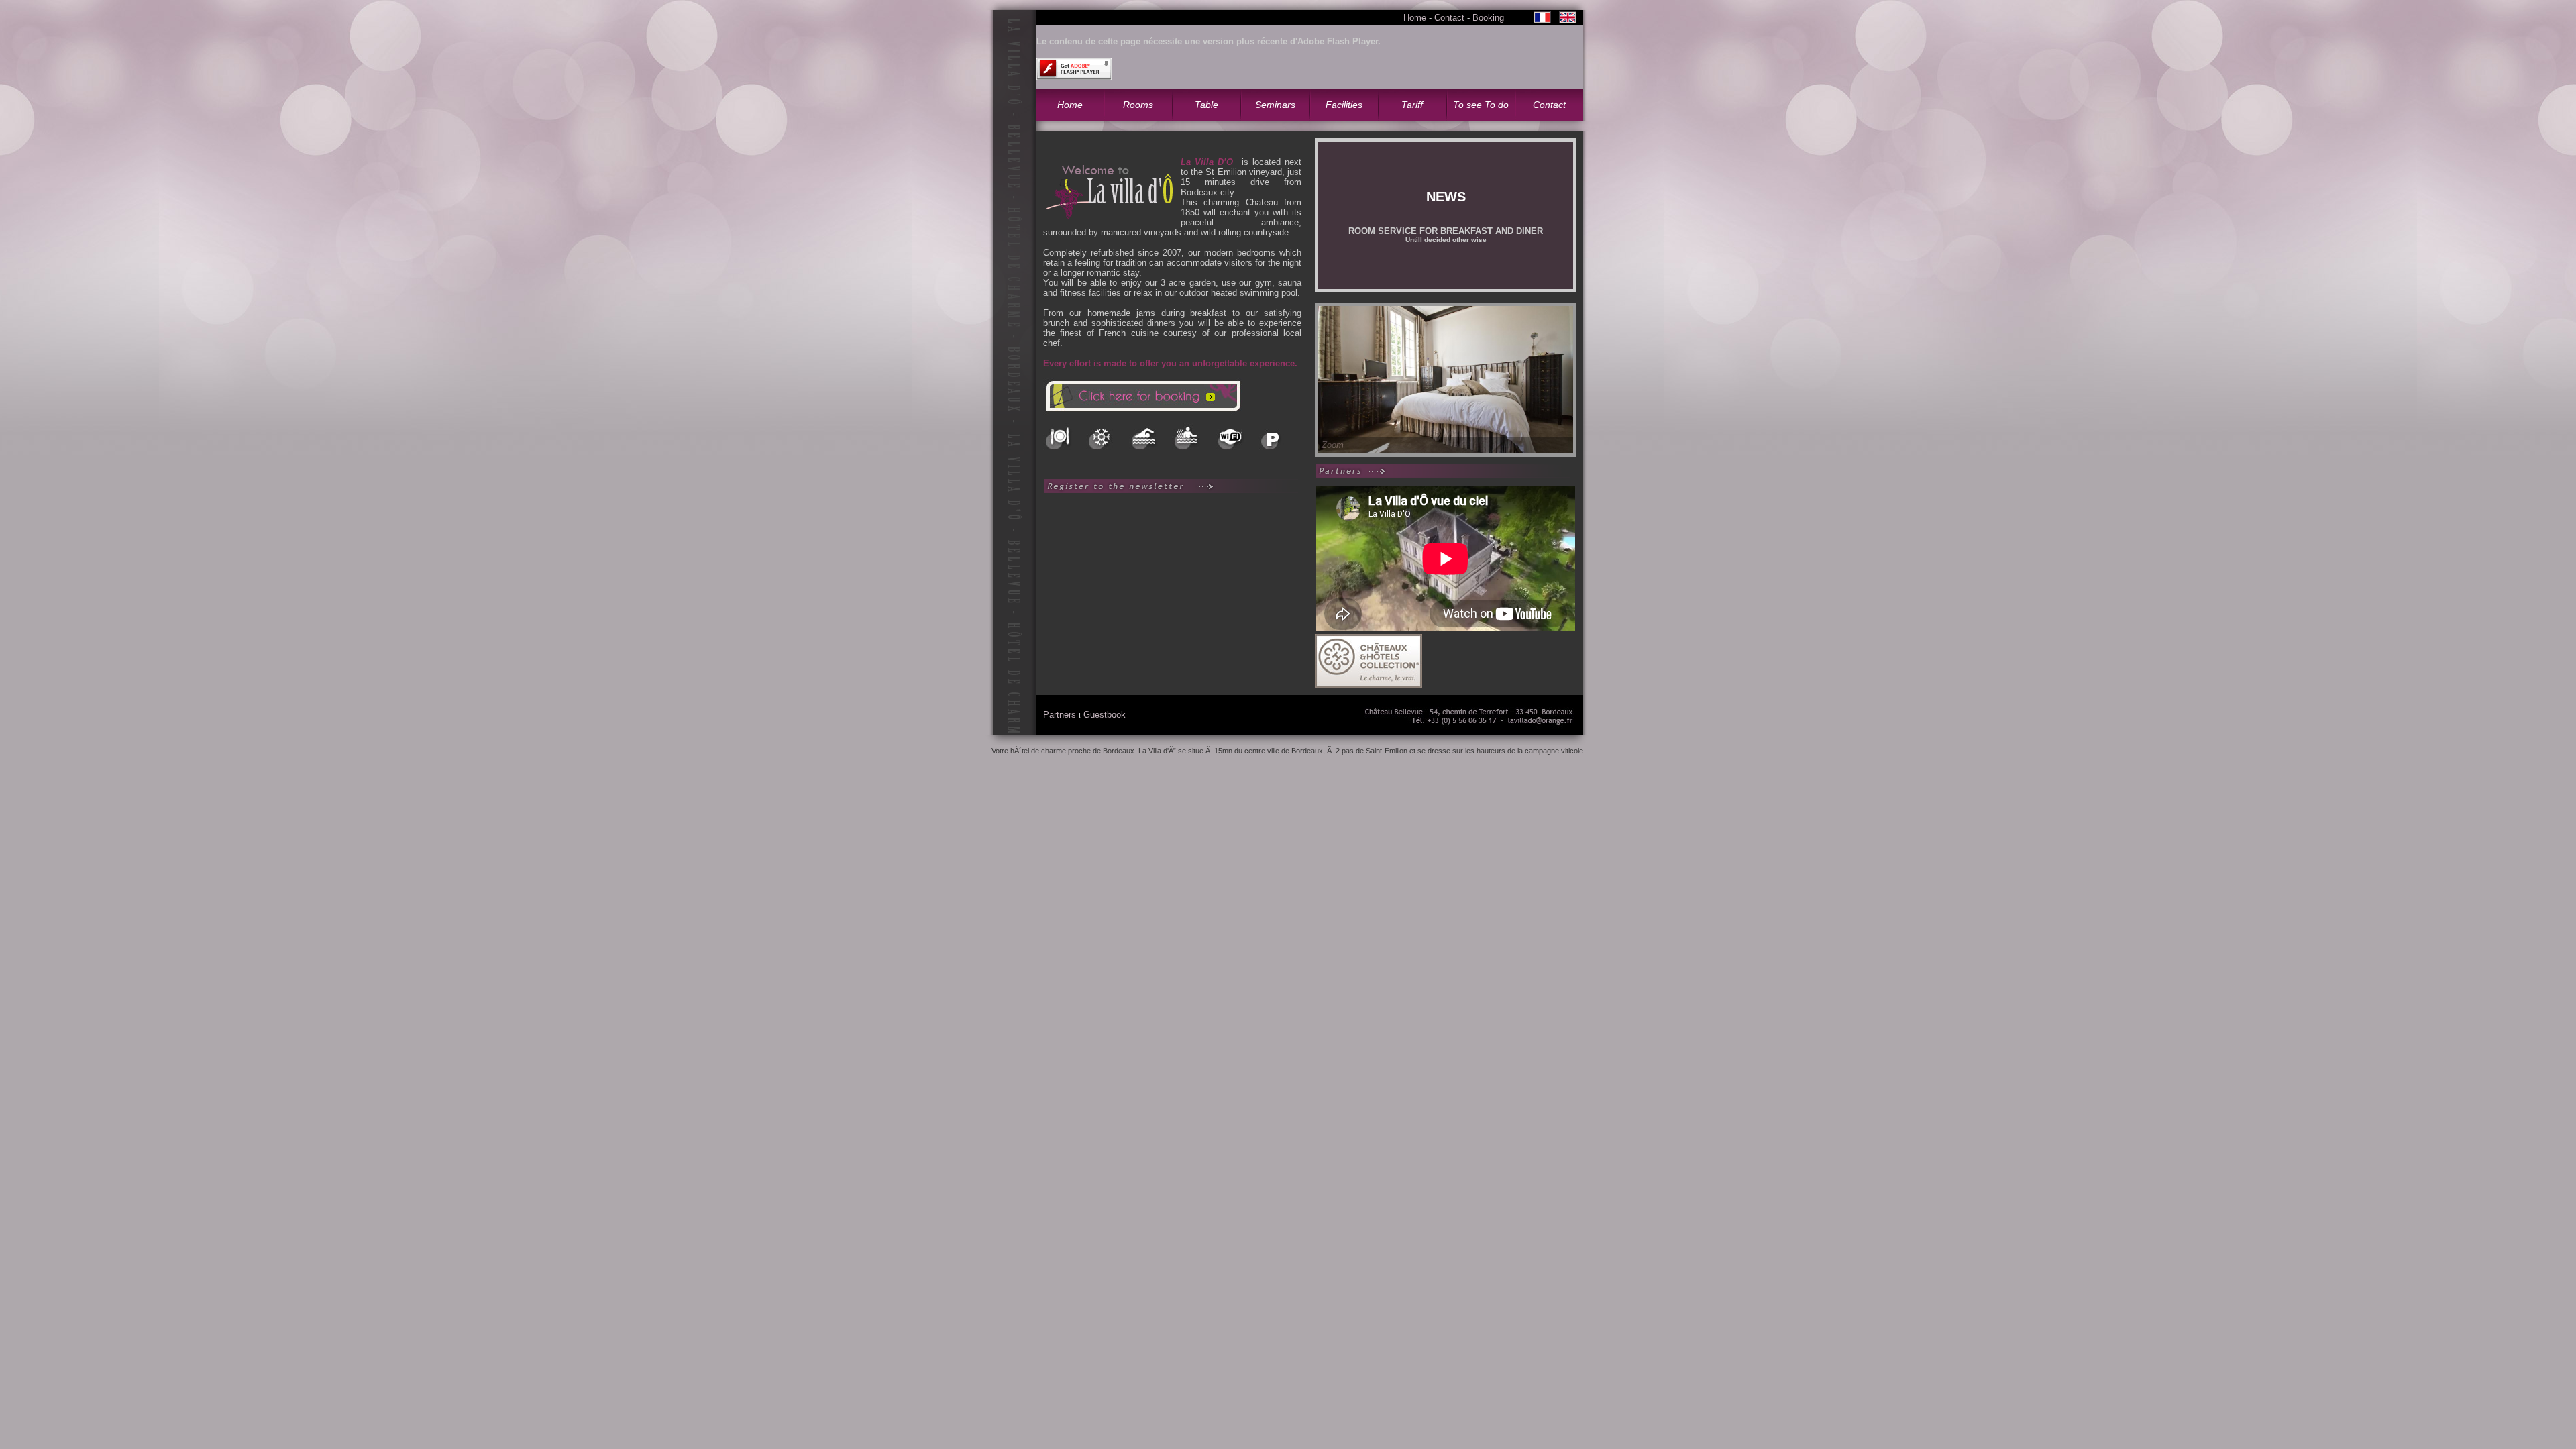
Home (1415, 18)
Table (1206, 105)
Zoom (1333, 445)
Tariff (1412, 105)
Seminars (1275, 105)
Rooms (1138, 105)
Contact (1449, 18)
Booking (1488, 18)
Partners (1060, 715)
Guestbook (1105, 715)
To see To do (1481, 105)
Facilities (1344, 105)
